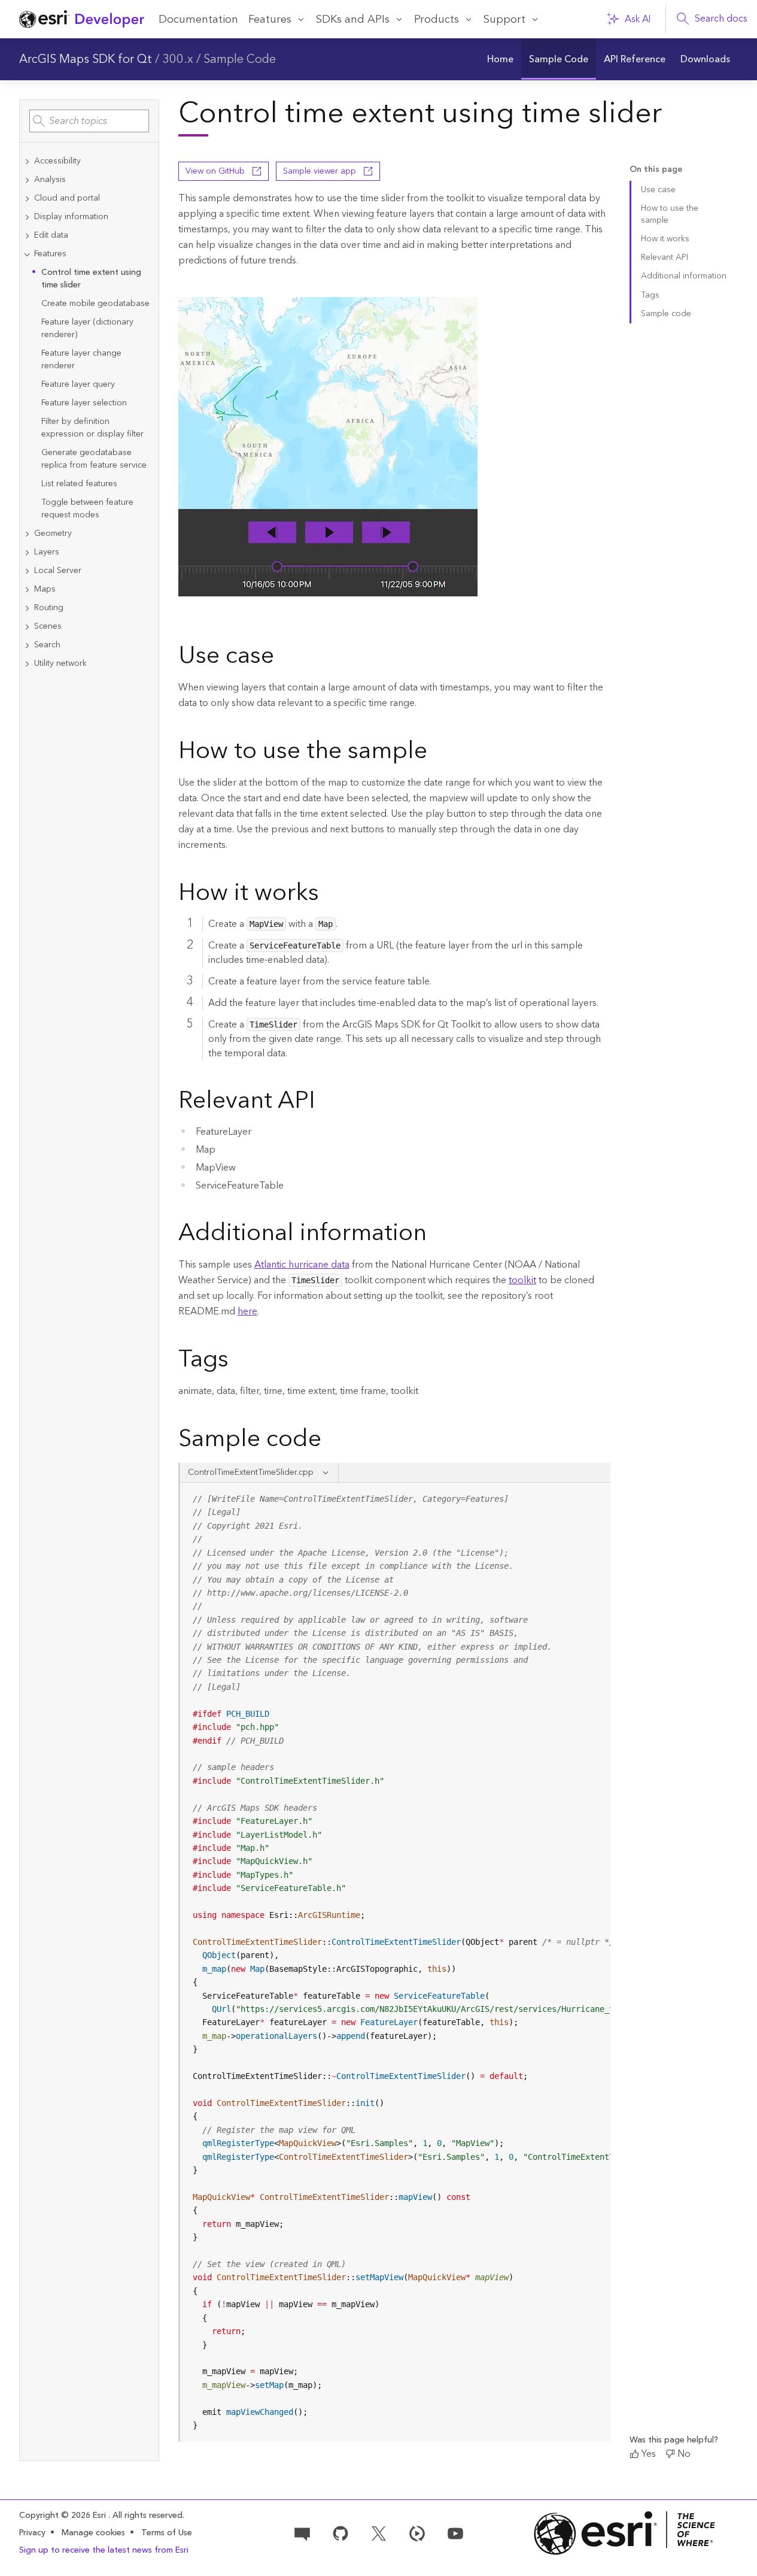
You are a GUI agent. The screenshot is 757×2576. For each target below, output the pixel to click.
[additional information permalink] (436, 1235)
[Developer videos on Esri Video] (417, 2532)
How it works (665, 239)
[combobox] (89, 121)
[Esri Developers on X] (379, 2532)
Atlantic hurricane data (302, 1265)
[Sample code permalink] (337, 1441)
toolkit (522, 1280)
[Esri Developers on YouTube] (455, 2532)
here (247, 1311)
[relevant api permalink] (325, 1102)
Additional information (684, 276)
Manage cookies (93, 2533)
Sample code (666, 314)
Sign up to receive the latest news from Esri (104, 2550)
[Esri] (624, 2533)
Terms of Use (167, 2533)
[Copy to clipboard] (596, 1496)
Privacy (32, 2533)
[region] (396, 1962)
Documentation (198, 19)
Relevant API (665, 257)
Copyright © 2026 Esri (64, 2516)
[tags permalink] (238, 1361)
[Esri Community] (302, 2532)
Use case (658, 190)
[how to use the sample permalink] (437, 753)
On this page (656, 170)
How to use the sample (670, 214)
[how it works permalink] (329, 895)
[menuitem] (501, 59)
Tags (650, 295)
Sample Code (240, 59)
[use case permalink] (284, 657)
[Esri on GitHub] (341, 2532)
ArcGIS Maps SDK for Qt (86, 59)
